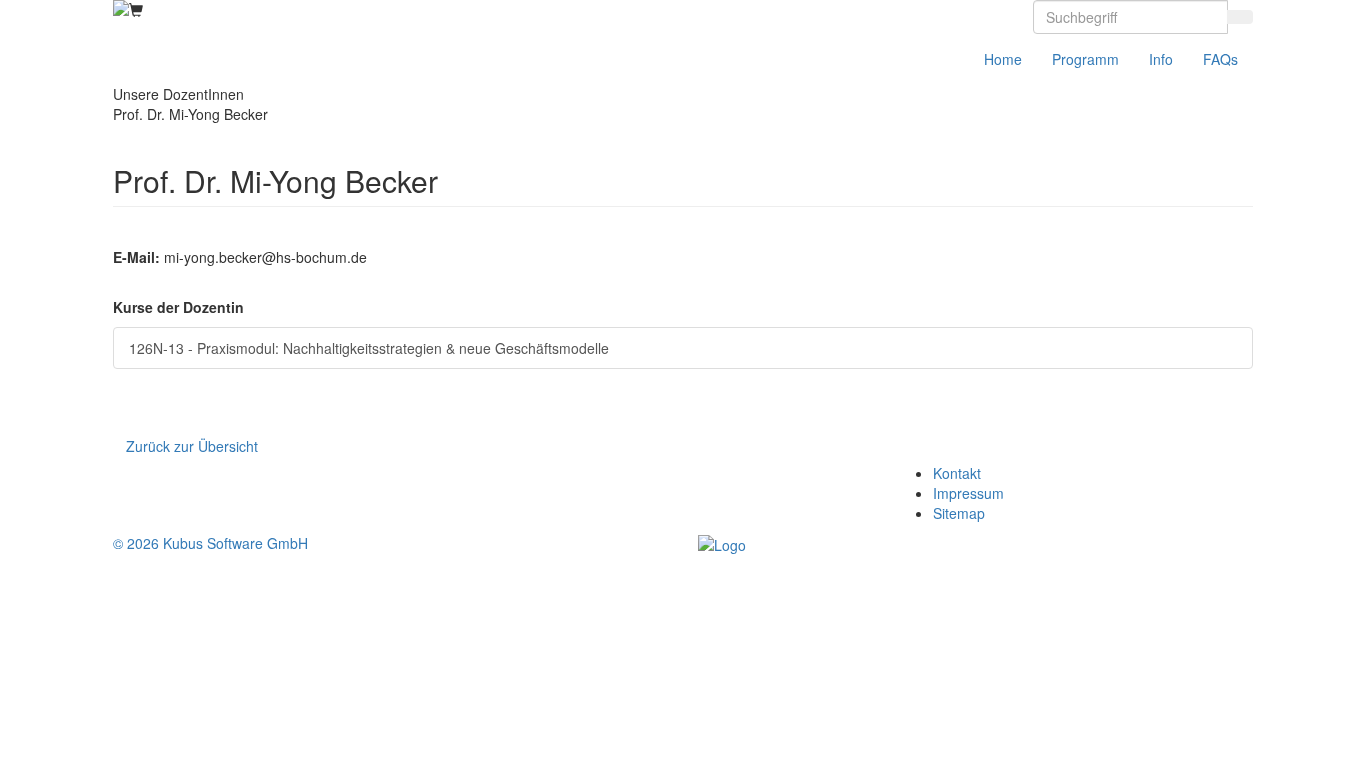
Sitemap (959, 513)
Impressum (968, 493)
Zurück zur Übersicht (192, 446)
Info (1161, 59)
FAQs (1220, 59)
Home (1003, 59)
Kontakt (957, 473)
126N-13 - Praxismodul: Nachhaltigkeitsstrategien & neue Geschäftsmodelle (369, 348)
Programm (1085, 59)
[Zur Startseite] (121, 8)
